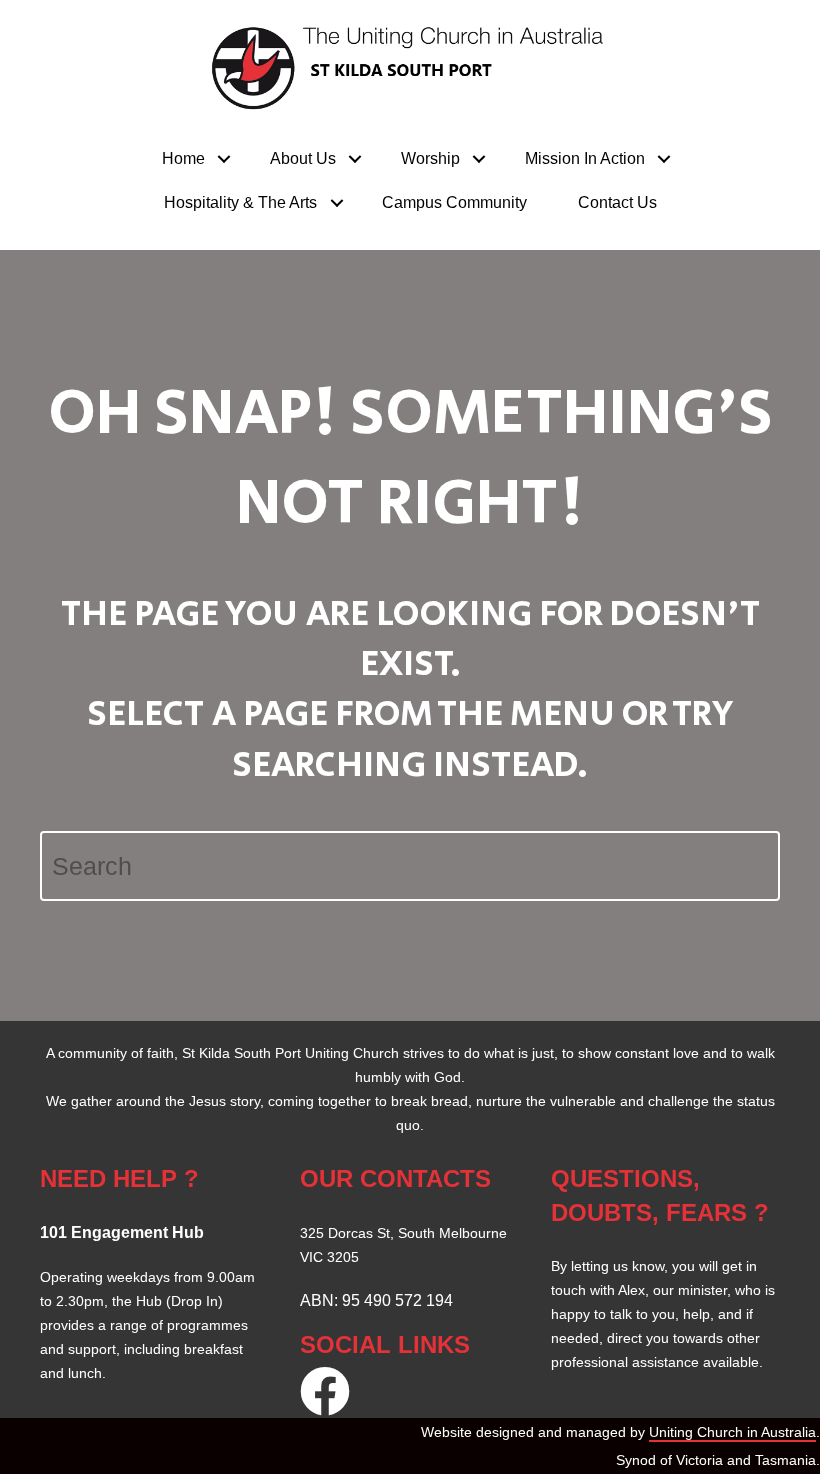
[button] (224, 159)
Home (183, 158)
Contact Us (617, 202)
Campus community (454, 202)
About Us (303, 158)
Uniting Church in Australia (732, 1432)
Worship (430, 158)
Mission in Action (585, 158)
